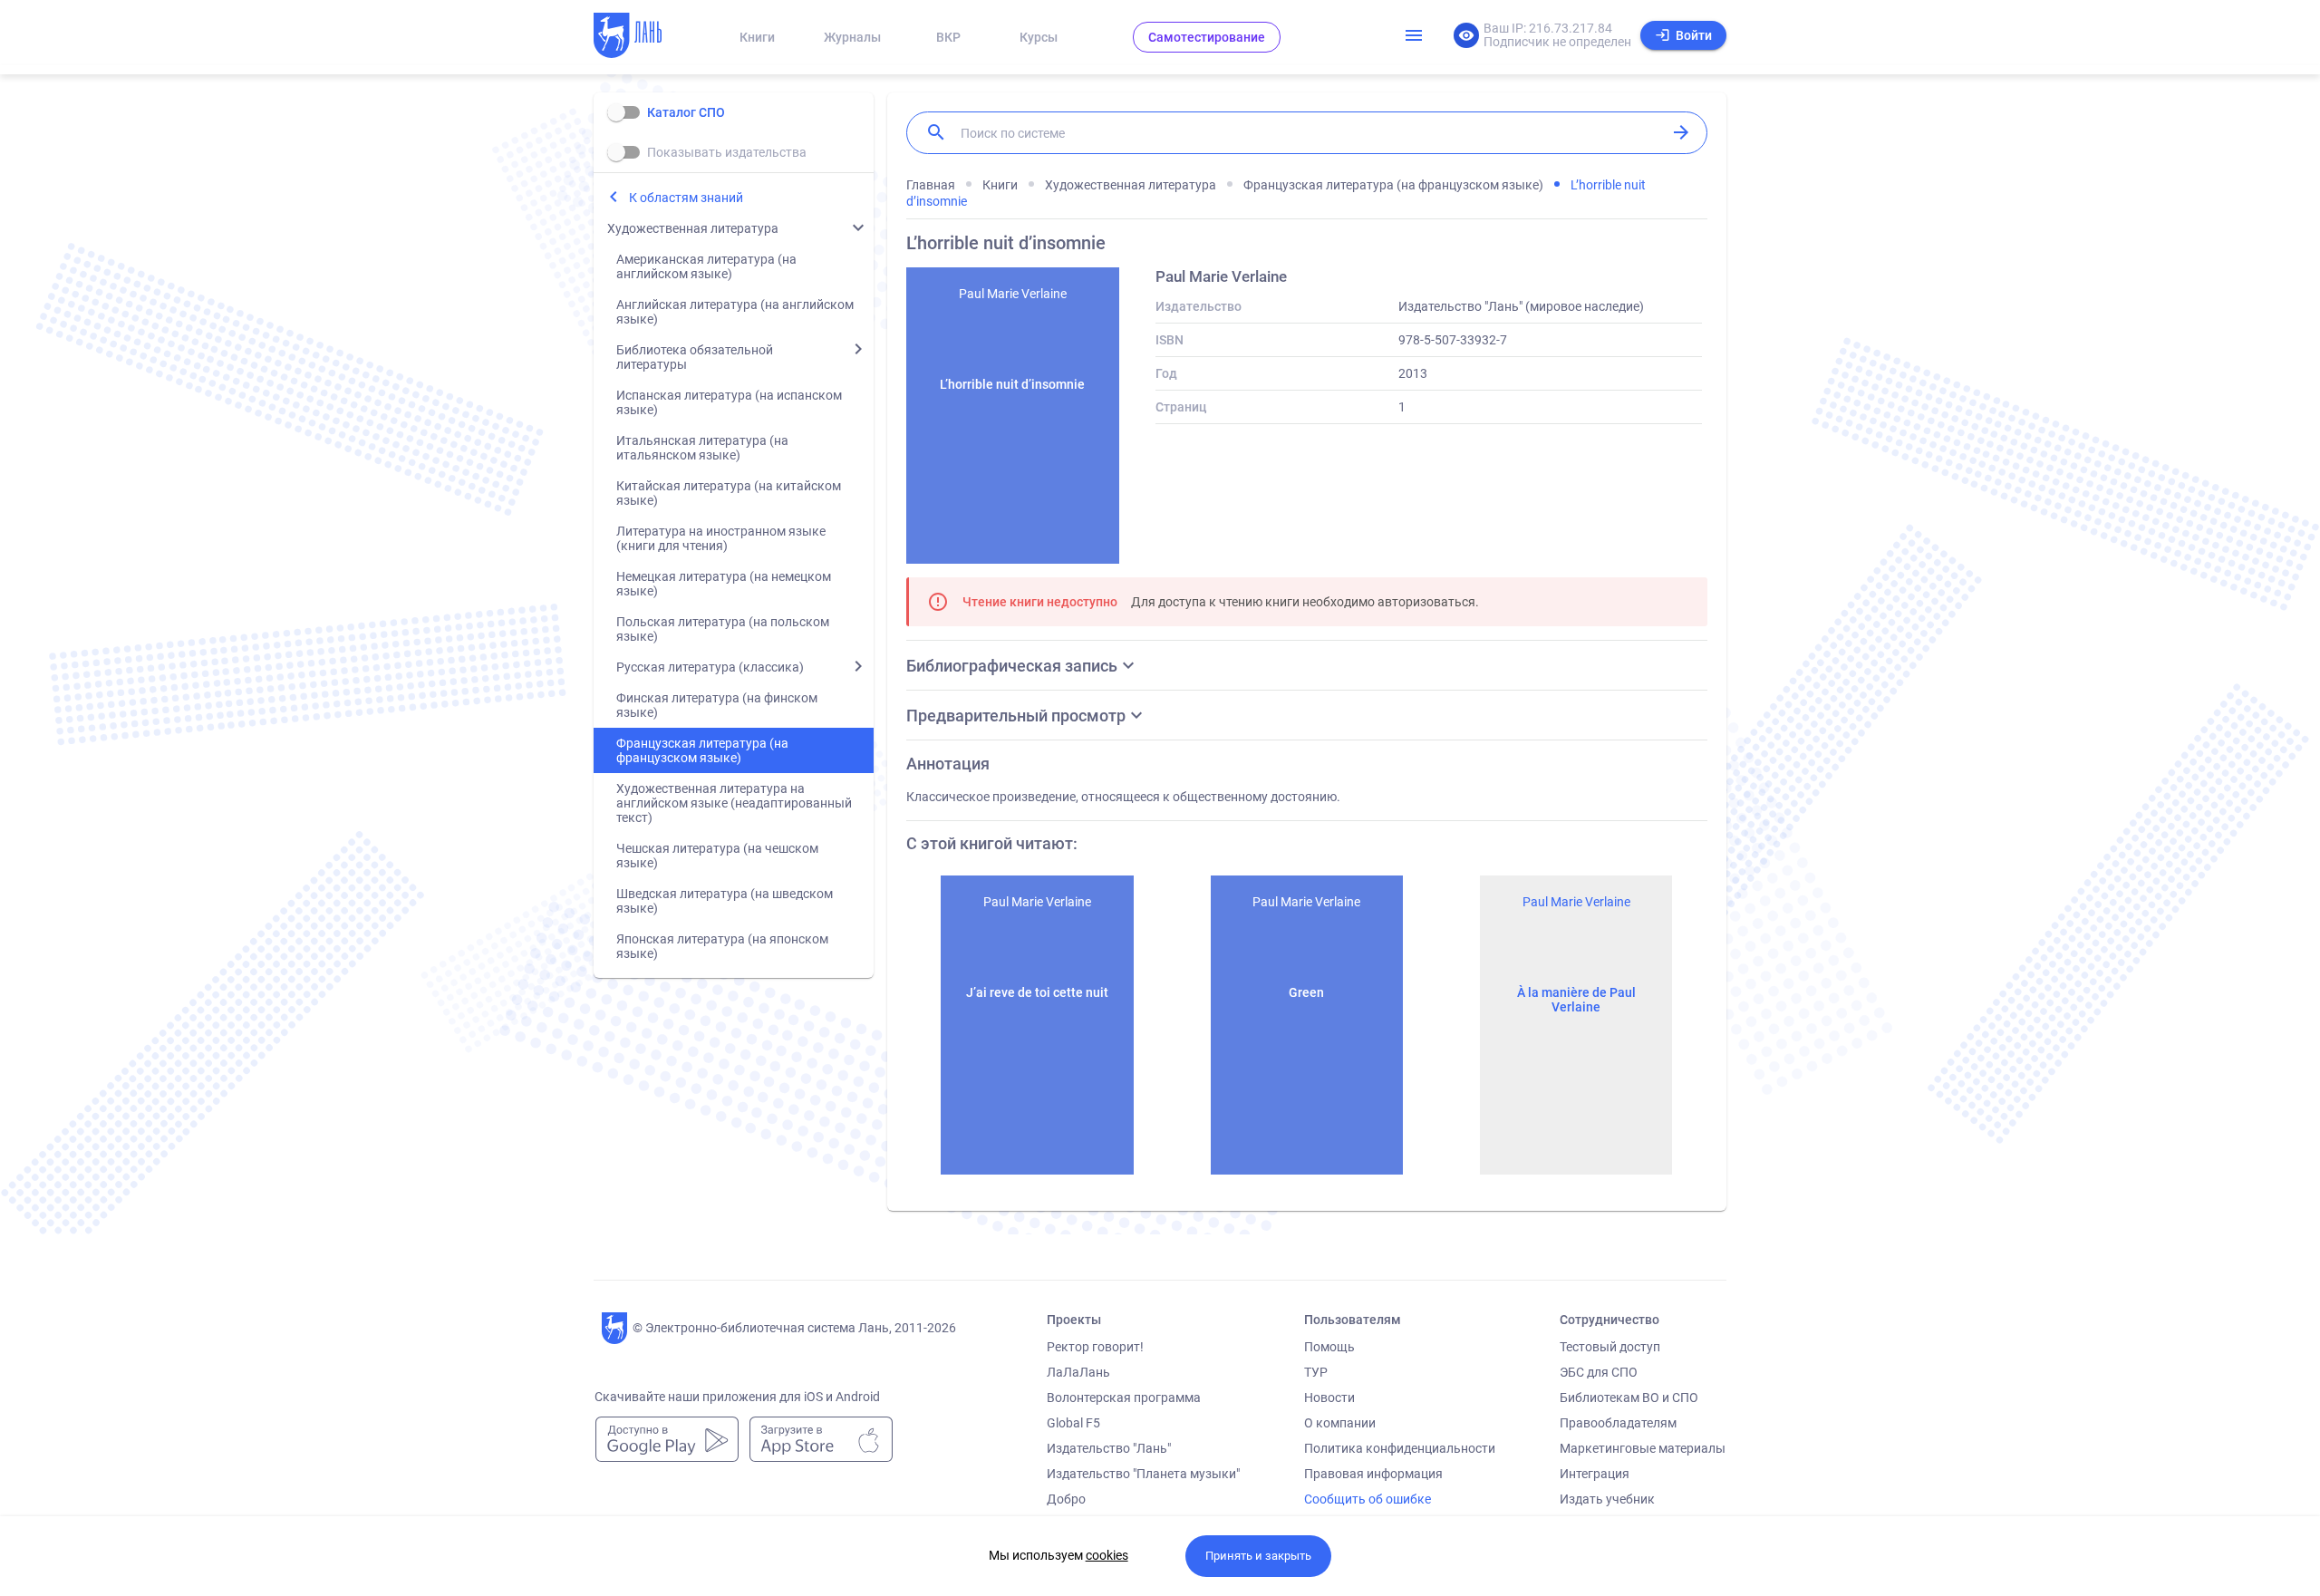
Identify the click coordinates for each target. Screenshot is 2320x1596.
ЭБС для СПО (1599, 1372)
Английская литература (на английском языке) (735, 312)
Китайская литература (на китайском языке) (729, 493)
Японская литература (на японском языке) (722, 946)
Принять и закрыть (1258, 1556)
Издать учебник (1607, 1499)
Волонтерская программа (1124, 1398)
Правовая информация (1373, 1474)
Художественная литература (693, 228)
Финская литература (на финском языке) (717, 705)
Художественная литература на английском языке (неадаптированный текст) (734, 803)
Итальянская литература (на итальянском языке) (702, 448)
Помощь (1329, 1347)
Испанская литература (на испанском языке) (729, 402)
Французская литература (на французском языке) (702, 750)
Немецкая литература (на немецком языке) (724, 584)
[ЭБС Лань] (644, 37)
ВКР (948, 37)
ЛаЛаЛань (1078, 1372)
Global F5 (1073, 1423)
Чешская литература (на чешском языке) (717, 856)
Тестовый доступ (1610, 1347)
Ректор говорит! (1095, 1347)
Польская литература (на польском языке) (723, 629)
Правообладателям (1618, 1423)
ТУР (1316, 1372)
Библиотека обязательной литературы (695, 357)
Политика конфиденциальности (1400, 1448)
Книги (757, 37)
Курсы (1039, 37)
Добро (1066, 1499)
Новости (1329, 1398)
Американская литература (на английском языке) (706, 266)
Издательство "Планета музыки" (1143, 1474)
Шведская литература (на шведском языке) (725, 901)
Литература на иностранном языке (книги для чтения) (721, 538)
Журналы (852, 37)
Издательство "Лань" (1109, 1448)
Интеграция (1595, 1474)
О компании (1340, 1423)
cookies (1107, 1555)
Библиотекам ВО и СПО (1629, 1398)
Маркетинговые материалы (1643, 1448)
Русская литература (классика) (710, 667)
